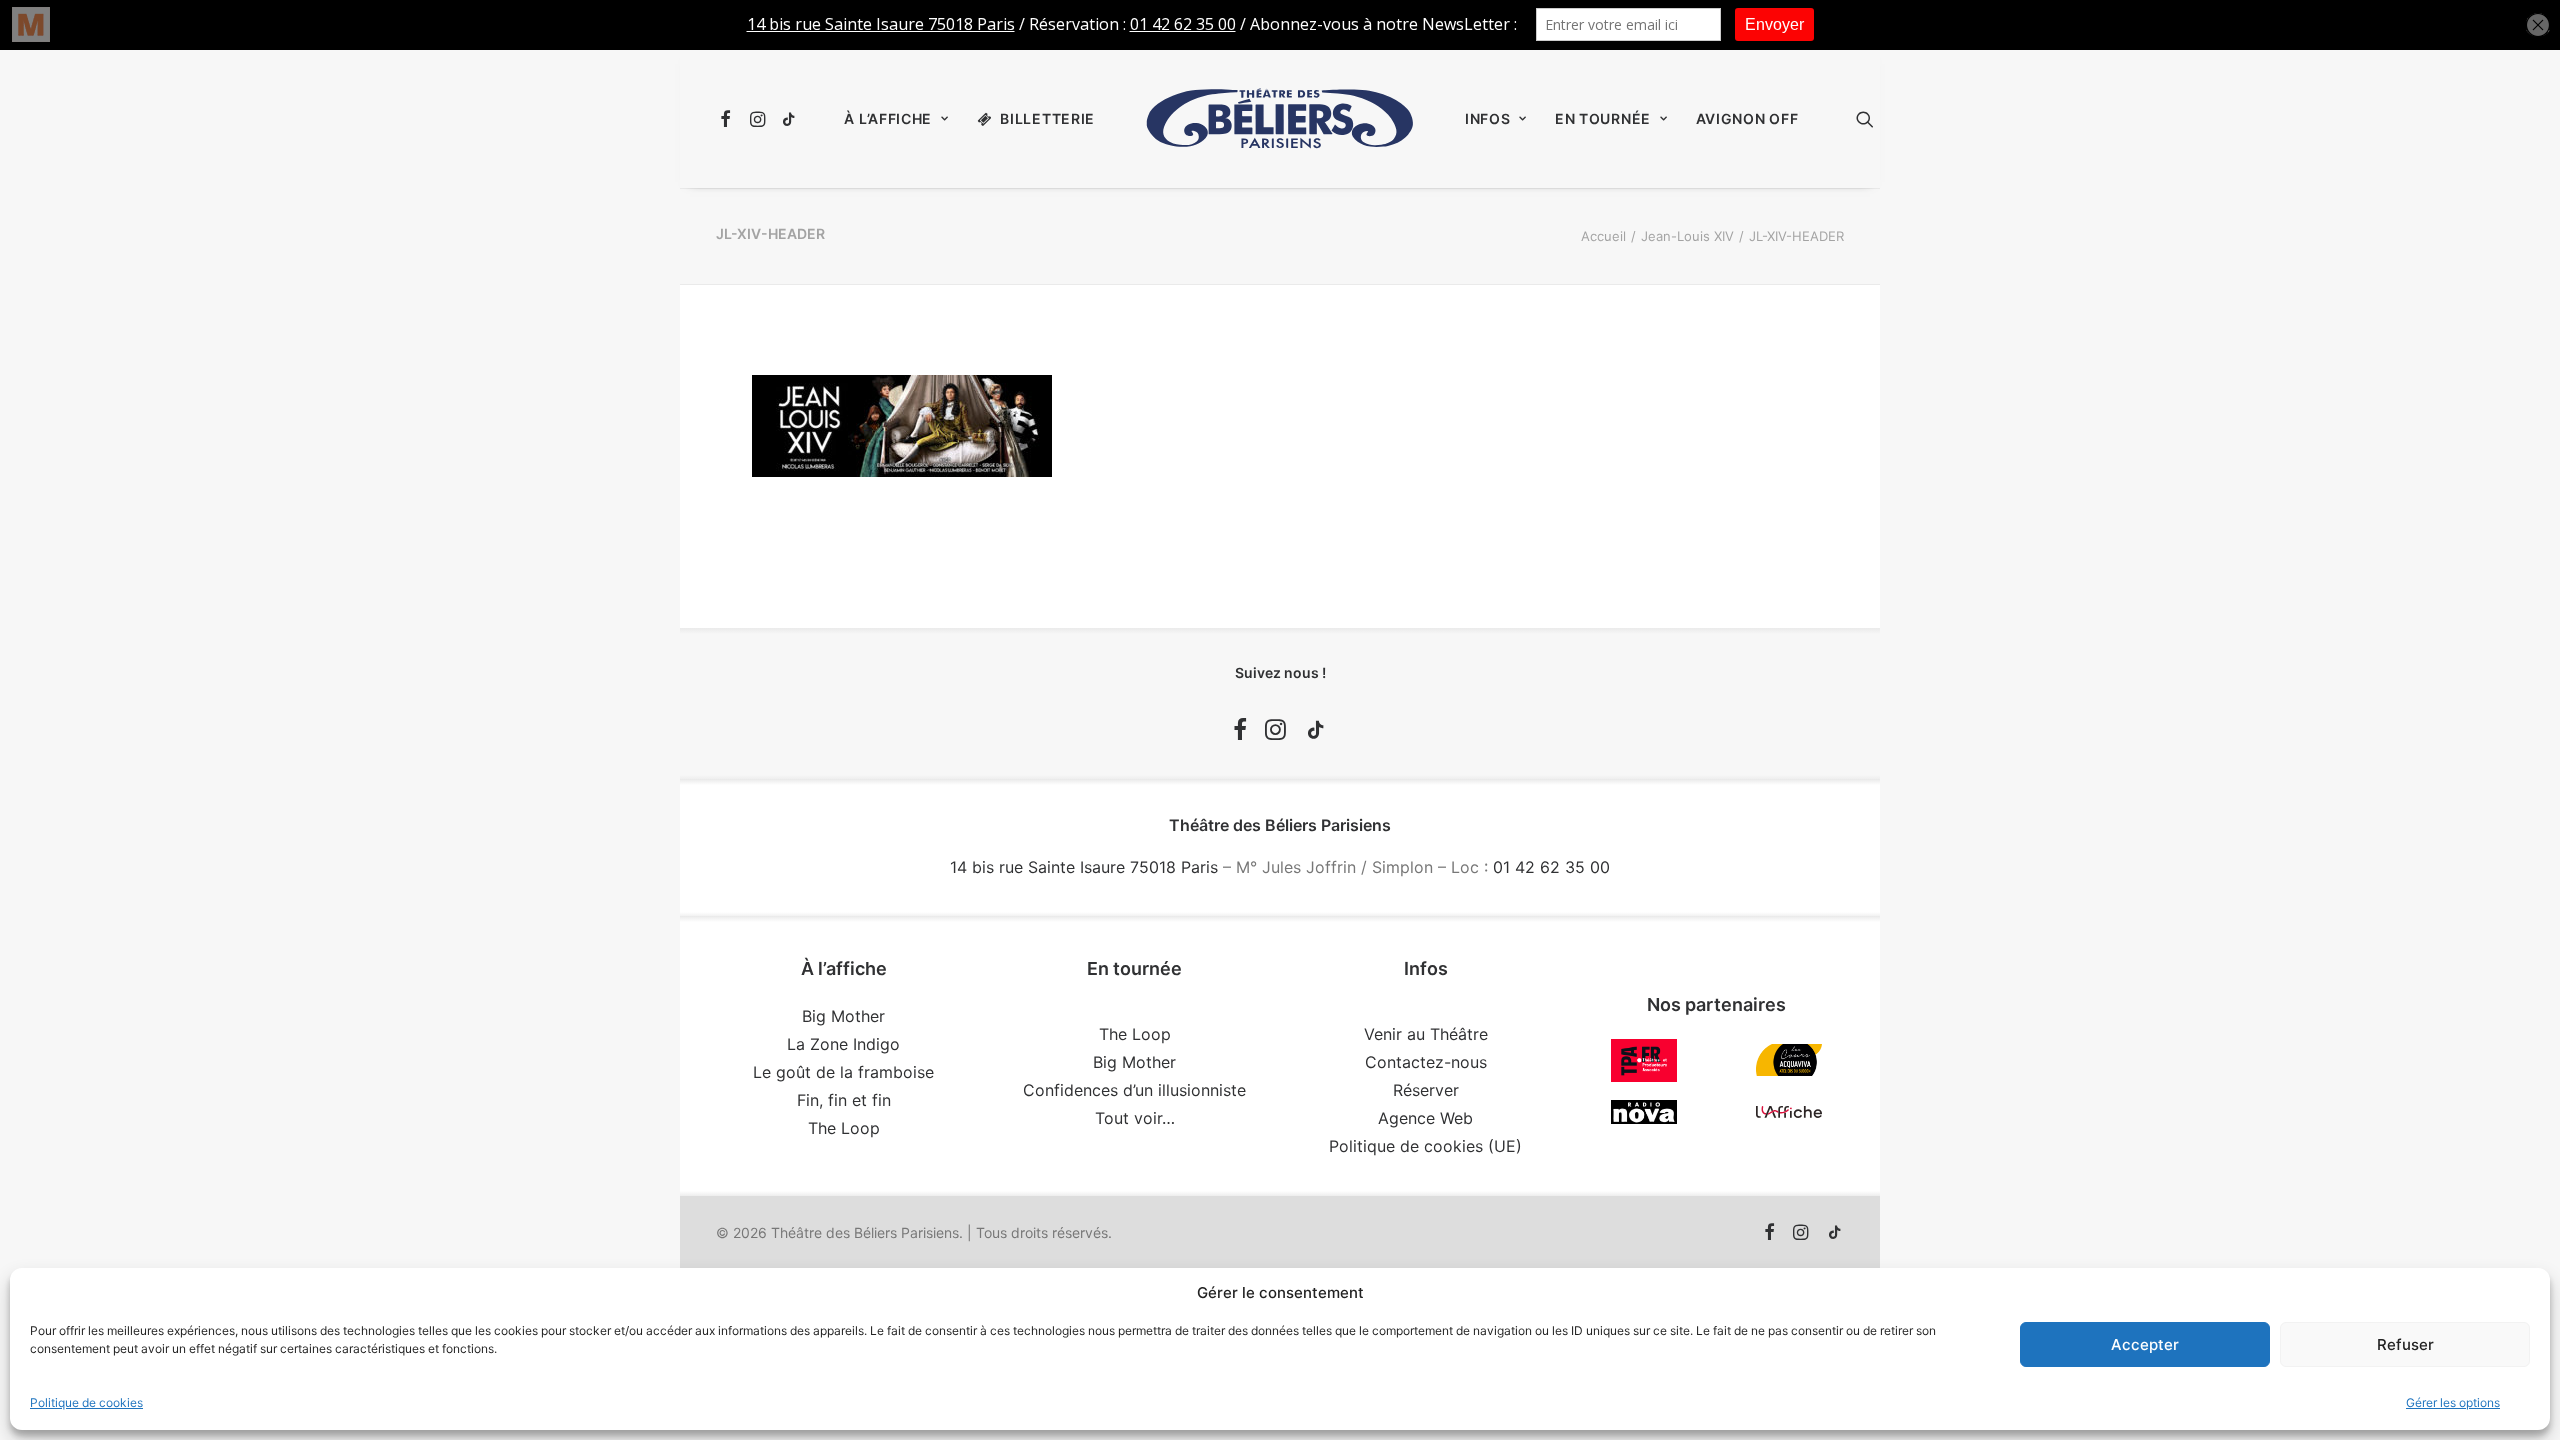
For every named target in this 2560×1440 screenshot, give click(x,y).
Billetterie (1047, 118)
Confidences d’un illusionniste (1134, 1090)
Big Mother (843, 1016)
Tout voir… (1135, 1118)
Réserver (1426, 1090)
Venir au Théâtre (1426, 1034)
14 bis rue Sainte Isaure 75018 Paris (1084, 867)
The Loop (844, 1128)
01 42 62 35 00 (1551, 867)
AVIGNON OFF (1747, 118)
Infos (1488, 118)
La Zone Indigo (843, 1044)
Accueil (1603, 236)
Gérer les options (2453, 1402)
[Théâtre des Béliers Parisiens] (1280, 119)
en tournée (1603, 118)
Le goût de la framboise (843, 1072)
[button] (728, 119)
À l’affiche (888, 118)
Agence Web (1425, 1118)
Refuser (2405, 1344)
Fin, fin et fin (844, 1100)
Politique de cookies (86, 1402)
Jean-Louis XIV (1687, 236)
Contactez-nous (1426, 1062)
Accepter (2145, 1344)
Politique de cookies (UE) (1425, 1146)
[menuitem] (728, 119)
